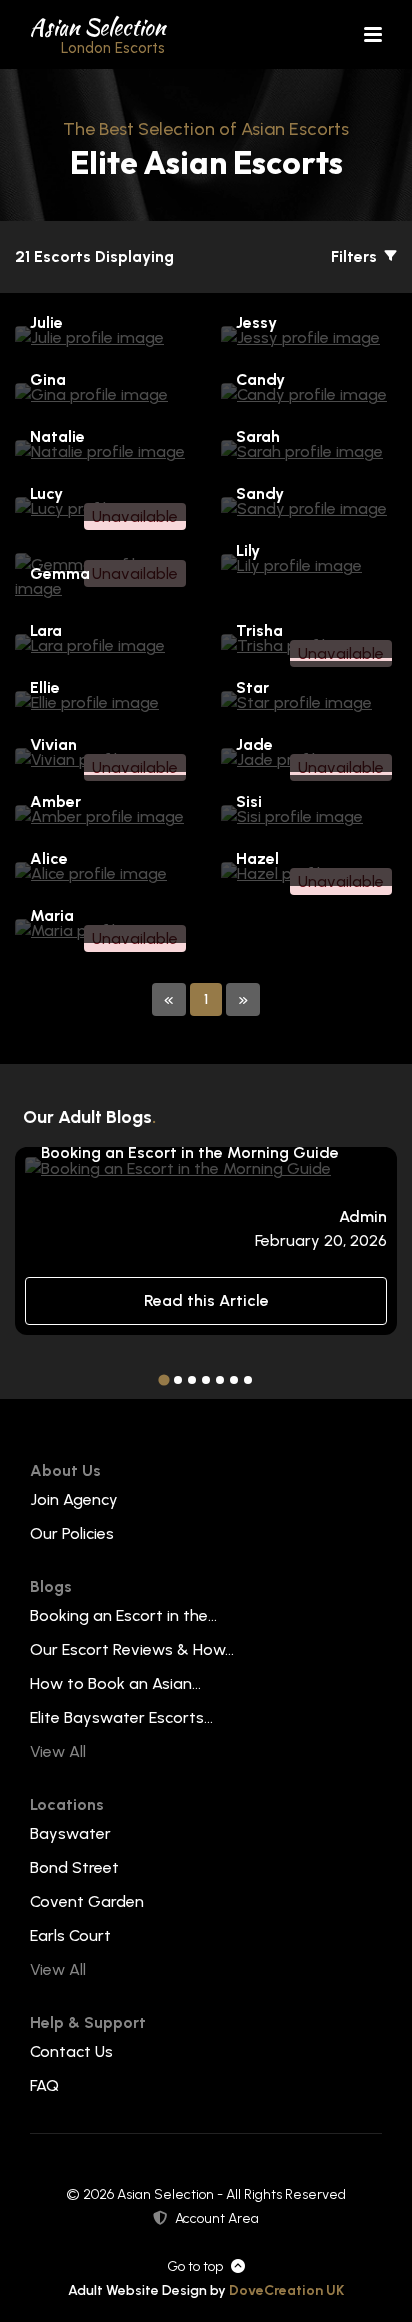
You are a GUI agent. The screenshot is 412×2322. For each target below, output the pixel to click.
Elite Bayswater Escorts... (121, 1717)
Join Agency (74, 1499)
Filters (356, 256)
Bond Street (74, 1867)
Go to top (195, 2266)
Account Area (217, 2218)
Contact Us (71, 2051)
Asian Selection (97, 34)
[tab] (163, 1380)
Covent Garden (87, 1901)
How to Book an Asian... (115, 1683)
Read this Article (206, 1300)
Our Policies (72, 1533)
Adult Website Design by (206, 2290)
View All (58, 1751)
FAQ (44, 2085)
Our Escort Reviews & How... (132, 1649)
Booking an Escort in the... (123, 1615)
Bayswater (70, 1833)
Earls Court (70, 1935)
